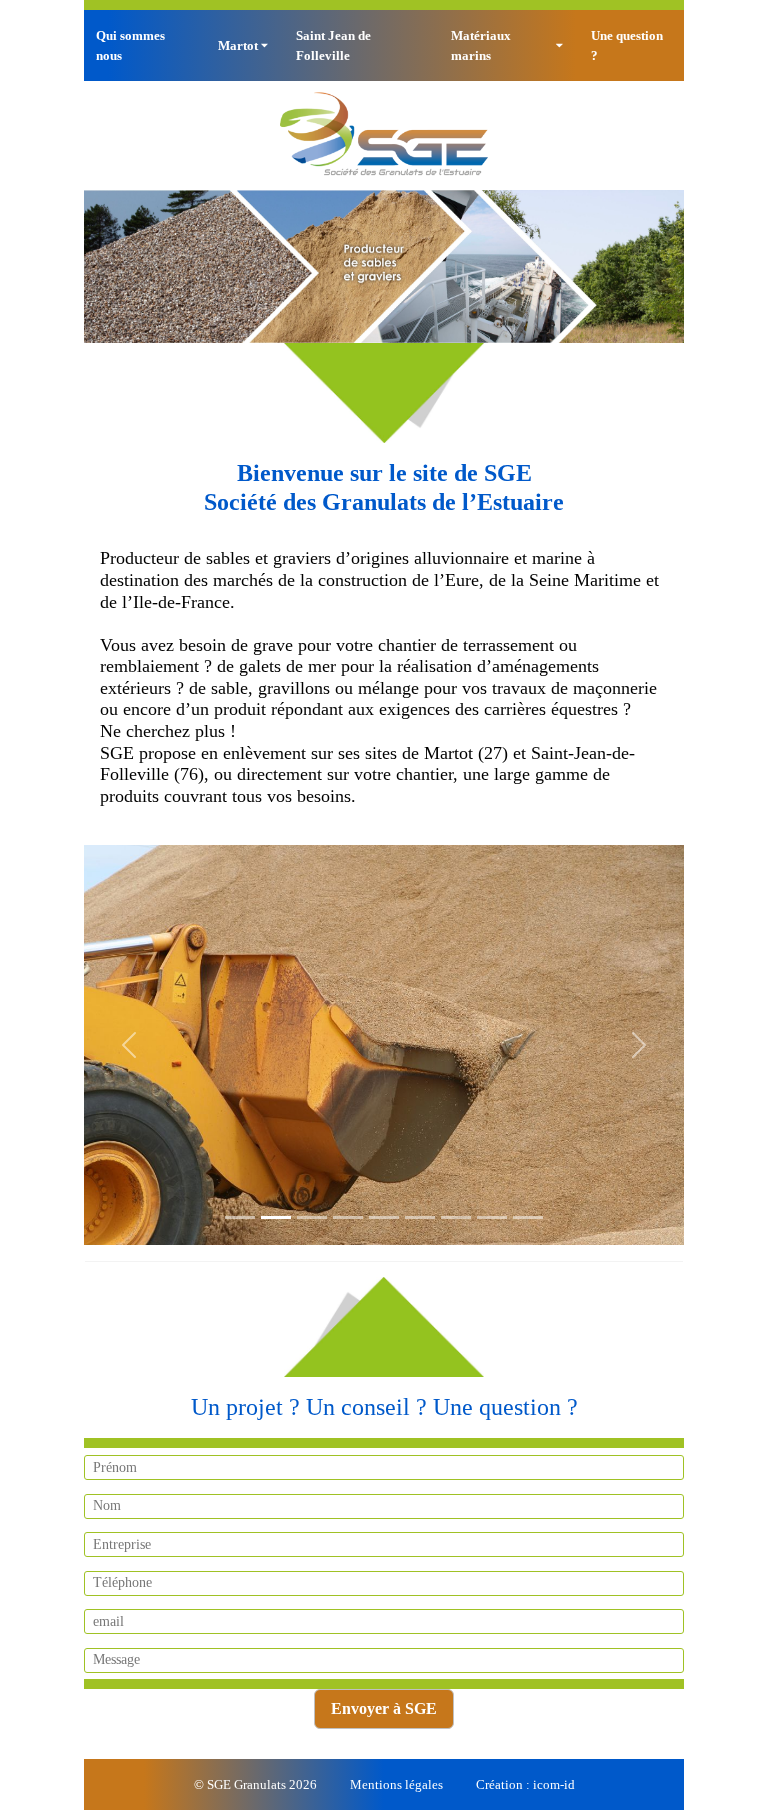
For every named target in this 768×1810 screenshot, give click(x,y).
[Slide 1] (240, 1217)
